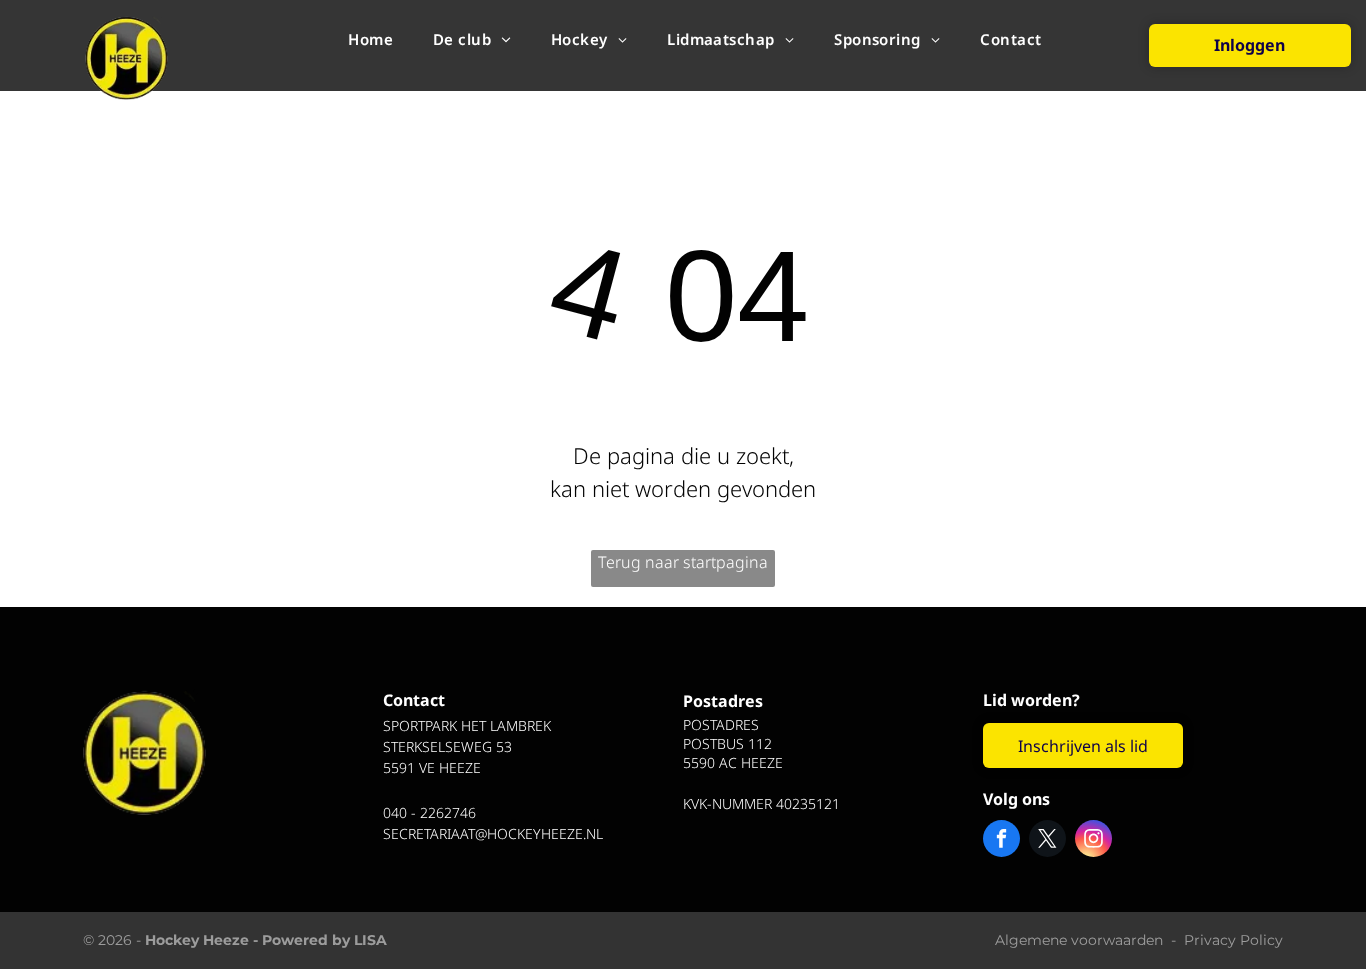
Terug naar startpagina (683, 562)
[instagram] (1093, 841)
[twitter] (1047, 841)
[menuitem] (370, 38)
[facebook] (1001, 841)
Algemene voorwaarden (1079, 940)
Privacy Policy (1233, 940)
